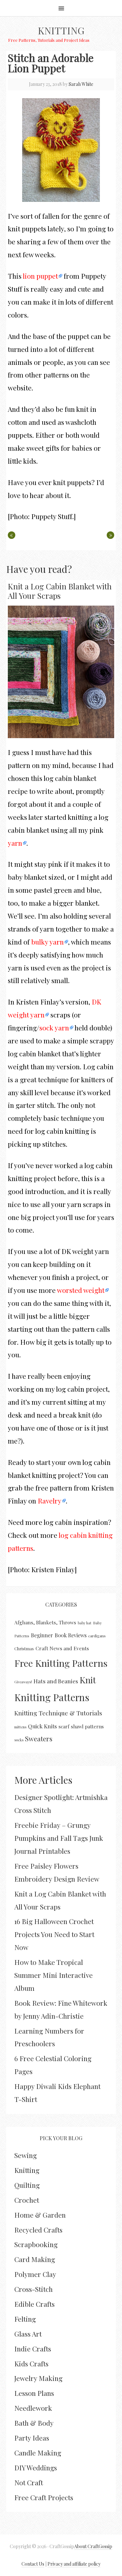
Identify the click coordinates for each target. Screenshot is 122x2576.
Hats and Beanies (56, 1681)
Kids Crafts (31, 2363)
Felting (25, 2319)
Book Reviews (71, 1635)
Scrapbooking (36, 2244)
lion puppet (40, 276)
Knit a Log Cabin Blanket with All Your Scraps (60, 591)
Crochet (27, 2200)
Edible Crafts (34, 2304)
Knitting (61, 30)
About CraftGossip (93, 2546)
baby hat (85, 1623)
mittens (20, 1727)
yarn (15, 843)
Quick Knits (42, 1726)
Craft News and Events (62, 1648)
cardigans (97, 1636)
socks (19, 1740)
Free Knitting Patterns (61, 1663)
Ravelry (50, 1501)
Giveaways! (23, 1682)
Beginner (42, 1635)
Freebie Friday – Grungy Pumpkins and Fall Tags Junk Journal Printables (59, 1838)
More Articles (43, 1780)
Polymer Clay (35, 2274)
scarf (64, 1726)
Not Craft (29, 2482)
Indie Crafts (33, 2349)
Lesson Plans (34, 2393)
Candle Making (38, 2453)
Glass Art (28, 2334)
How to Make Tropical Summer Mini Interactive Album (54, 1975)
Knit (88, 1680)
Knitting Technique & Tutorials (58, 1713)
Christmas (24, 1648)
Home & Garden (40, 2215)
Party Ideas (32, 2438)
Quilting (27, 2185)
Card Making (35, 2259)
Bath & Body (34, 2423)
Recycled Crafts (38, 2230)
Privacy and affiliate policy (74, 2564)
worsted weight (81, 1290)
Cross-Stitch (34, 2289)
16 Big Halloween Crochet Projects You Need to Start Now (54, 1934)
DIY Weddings (36, 2467)
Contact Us (33, 2564)
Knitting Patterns (52, 1697)
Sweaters (39, 1739)
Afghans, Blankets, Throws (45, 1622)
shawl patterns (87, 1726)
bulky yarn (47, 942)
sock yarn (54, 1027)
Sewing (26, 2155)
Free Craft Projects (44, 2497)
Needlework (33, 2408)
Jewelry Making (38, 2378)
